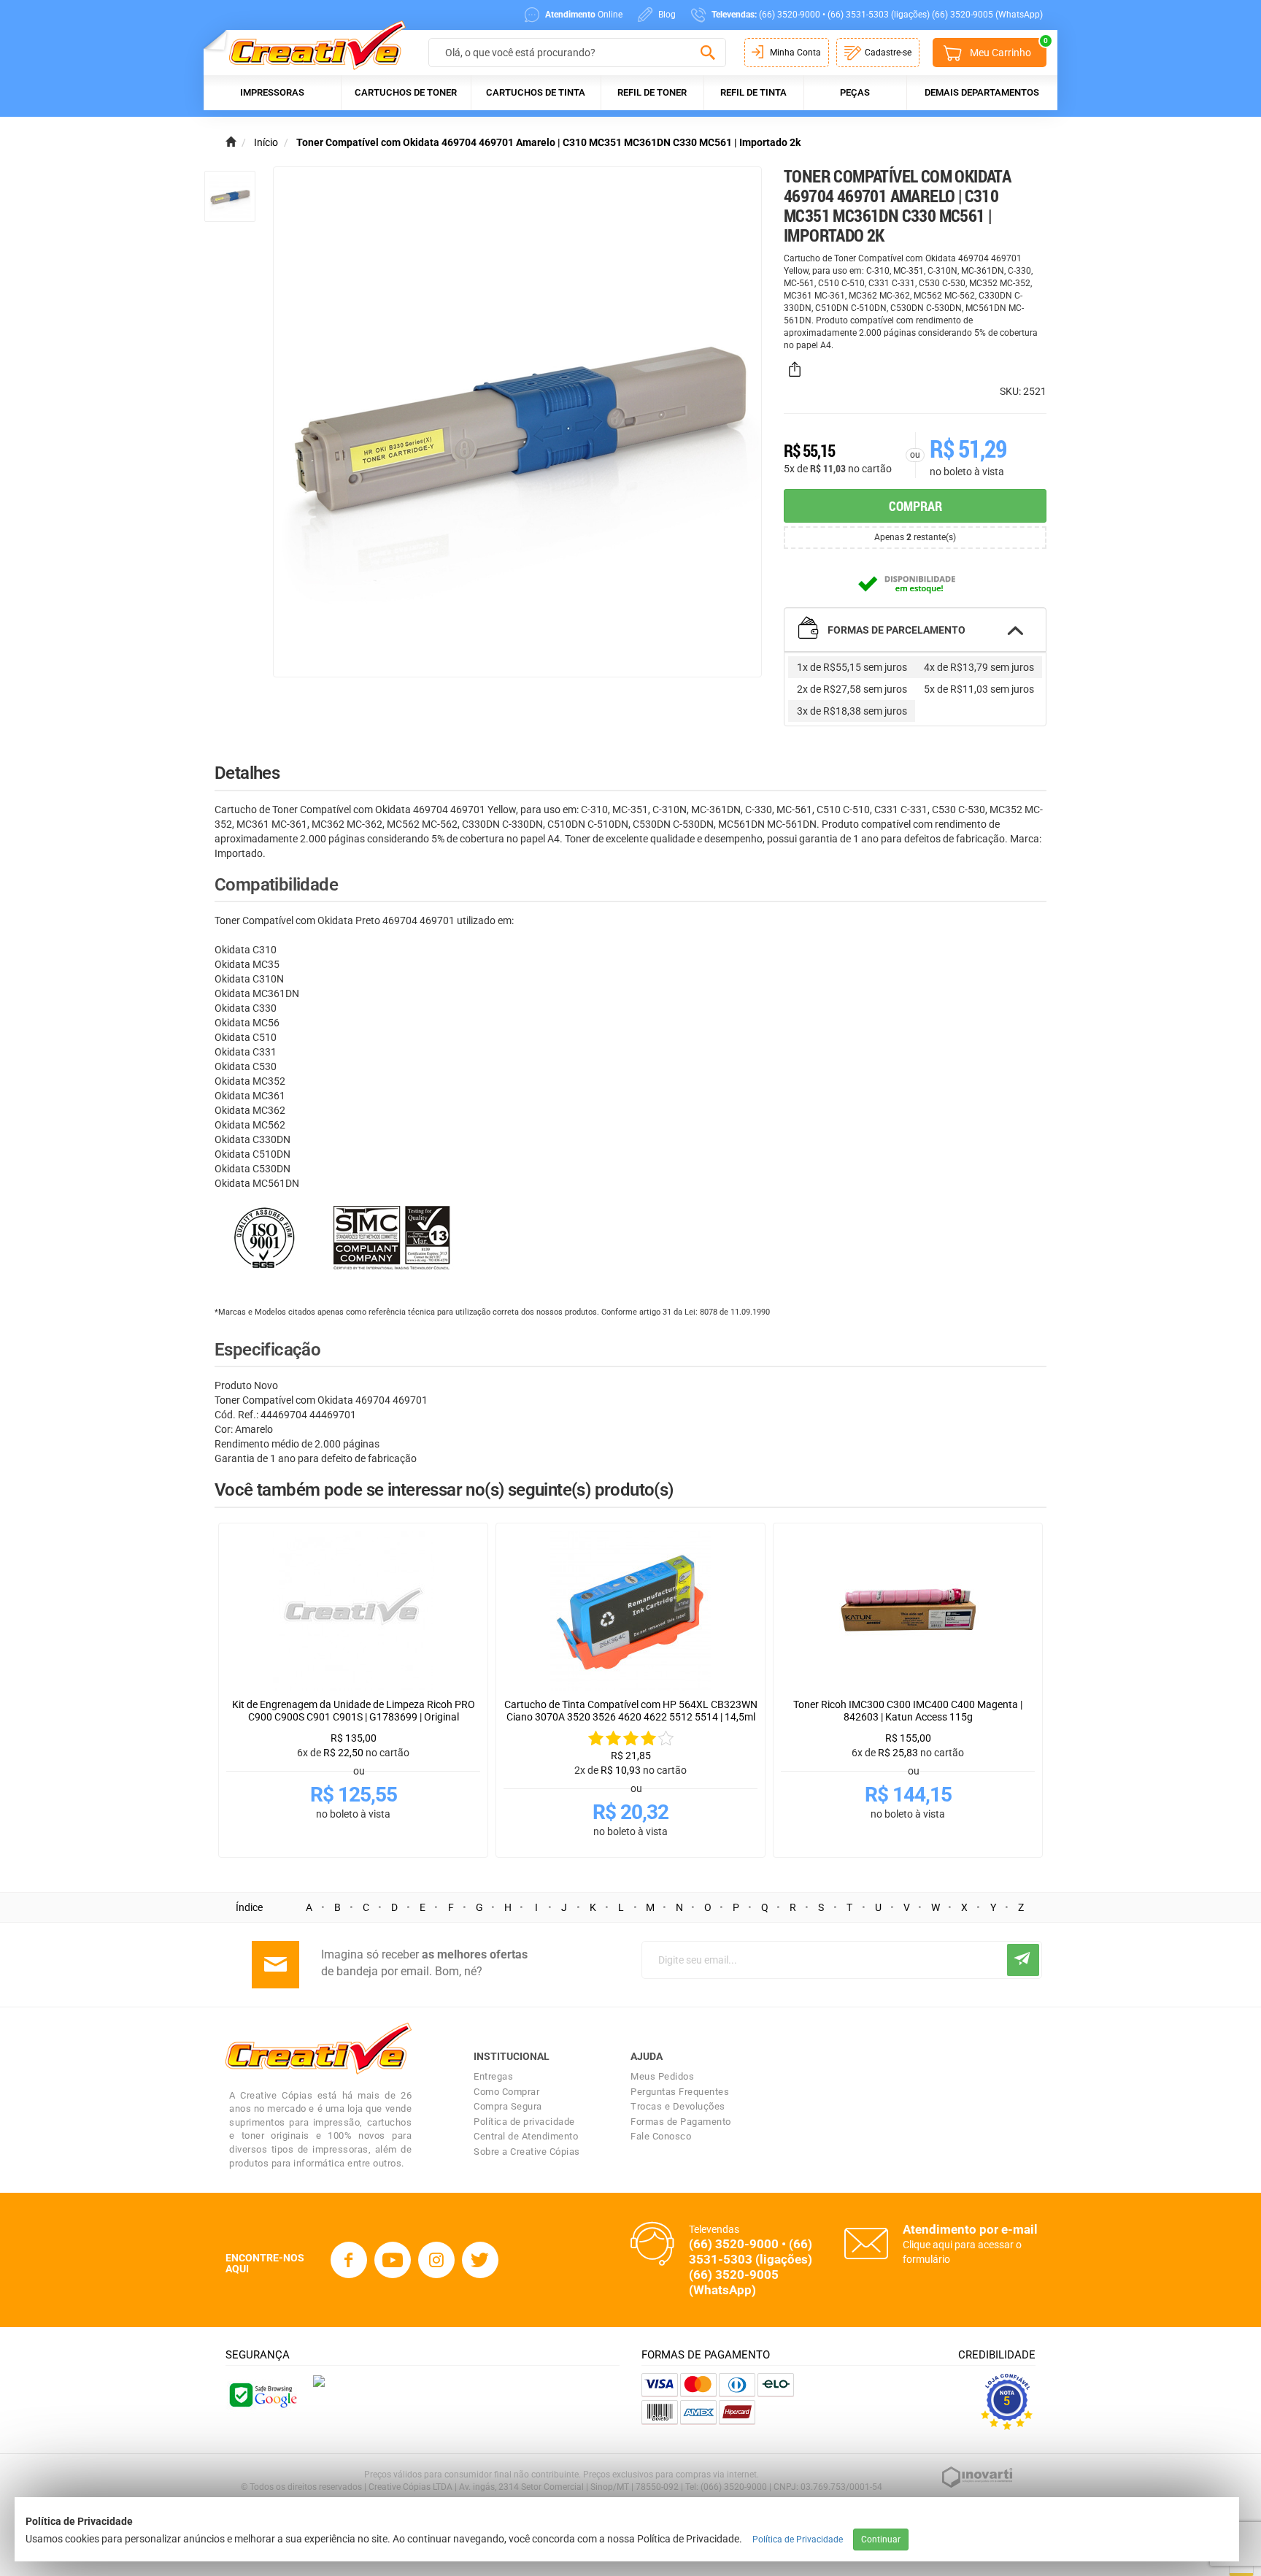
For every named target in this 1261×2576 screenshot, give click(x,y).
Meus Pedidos (662, 2076)
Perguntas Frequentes (680, 2092)
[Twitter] (480, 2260)
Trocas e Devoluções (678, 2106)
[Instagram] (436, 2260)
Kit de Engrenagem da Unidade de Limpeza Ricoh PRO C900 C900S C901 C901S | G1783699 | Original (354, 1711)
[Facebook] (349, 2260)
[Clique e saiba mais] (319, 2380)
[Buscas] (707, 53)
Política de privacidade (524, 2122)
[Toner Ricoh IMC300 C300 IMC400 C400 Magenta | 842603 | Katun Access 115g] (908, 1611)
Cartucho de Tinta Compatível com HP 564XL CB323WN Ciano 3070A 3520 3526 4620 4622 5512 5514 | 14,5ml (631, 1711)
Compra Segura (508, 2106)
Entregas (493, 2076)
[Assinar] (1023, 1960)
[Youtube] (393, 2260)
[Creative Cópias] (311, 45)
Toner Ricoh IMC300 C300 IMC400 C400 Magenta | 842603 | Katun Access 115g (908, 1711)
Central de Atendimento (526, 2136)
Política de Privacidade (798, 2540)
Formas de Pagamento (681, 2122)
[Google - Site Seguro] (262, 2394)
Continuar (881, 2540)
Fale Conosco (661, 2136)
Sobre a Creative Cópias (527, 2152)
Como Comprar (506, 2092)
